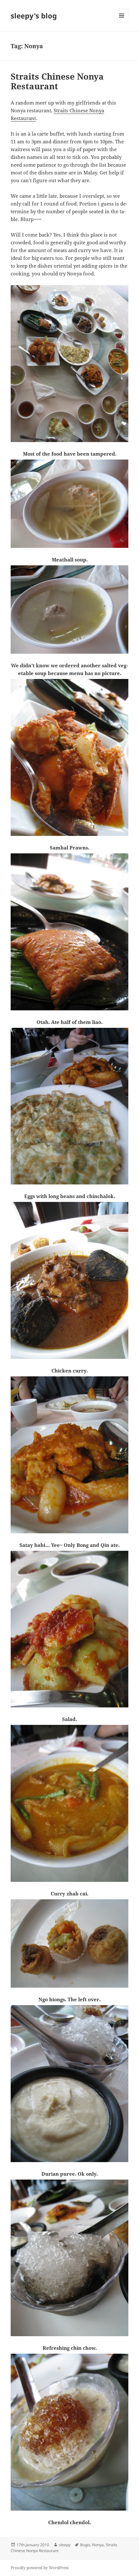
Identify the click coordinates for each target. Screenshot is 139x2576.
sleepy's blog (34, 16)
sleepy (65, 2545)
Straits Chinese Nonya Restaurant (57, 81)
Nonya (98, 2545)
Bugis (85, 2545)
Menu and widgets (122, 22)
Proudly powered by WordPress (40, 2568)
